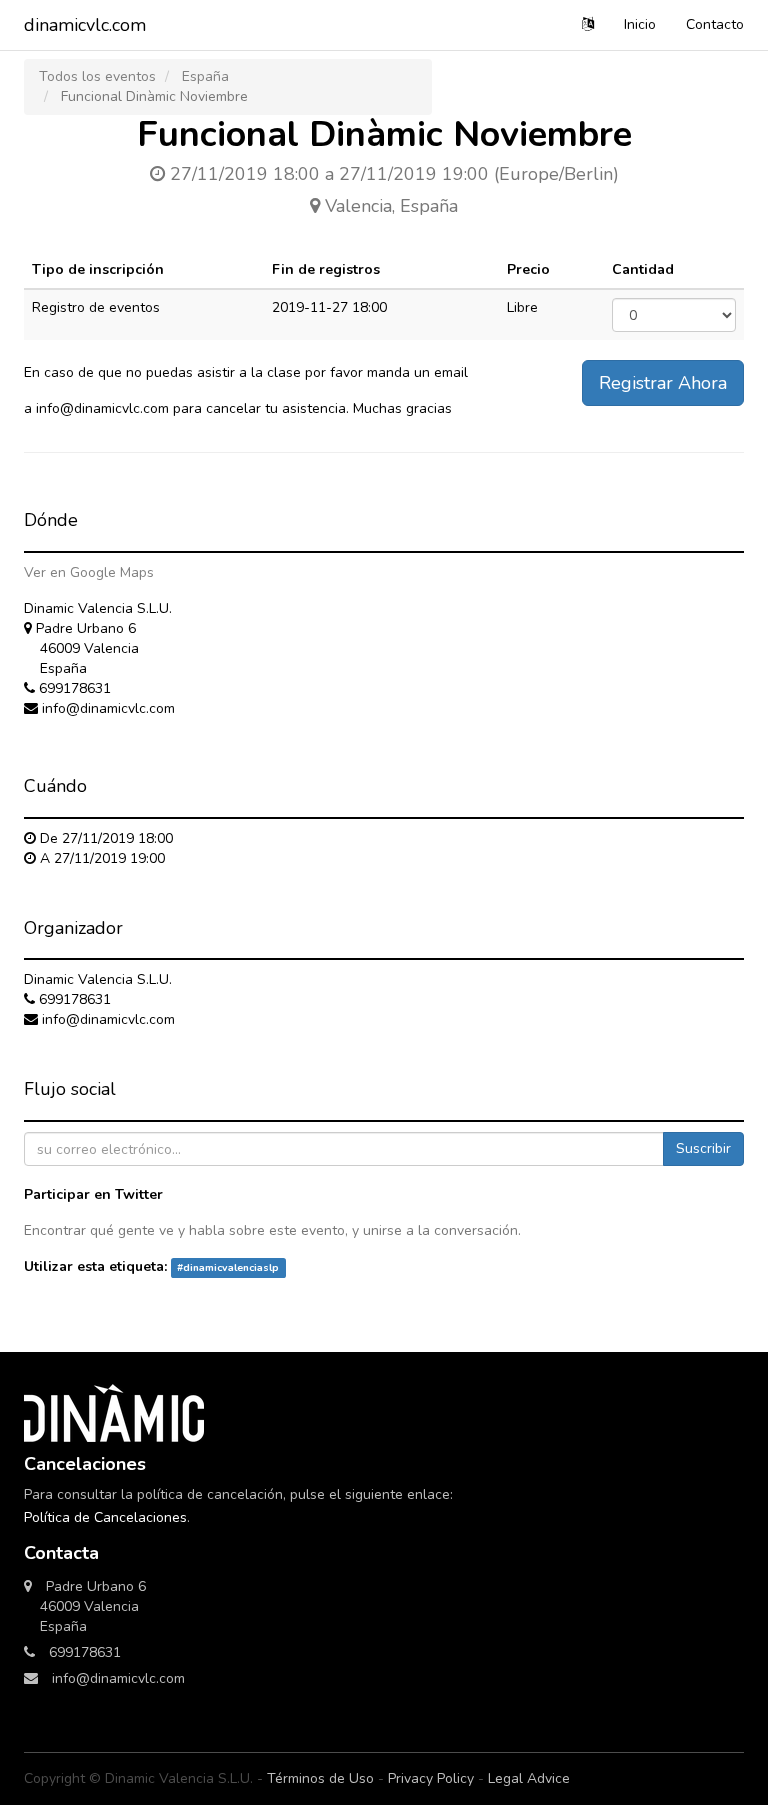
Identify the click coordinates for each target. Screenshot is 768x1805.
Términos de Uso (320, 1778)
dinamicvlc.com (85, 25)
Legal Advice (529, 1778)
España (205, 76)
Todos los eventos (97, 76)
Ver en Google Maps (89, 572)
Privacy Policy (431, 1778)
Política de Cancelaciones (105, 1517)
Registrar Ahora (663, 383)
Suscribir (703, 1148)
